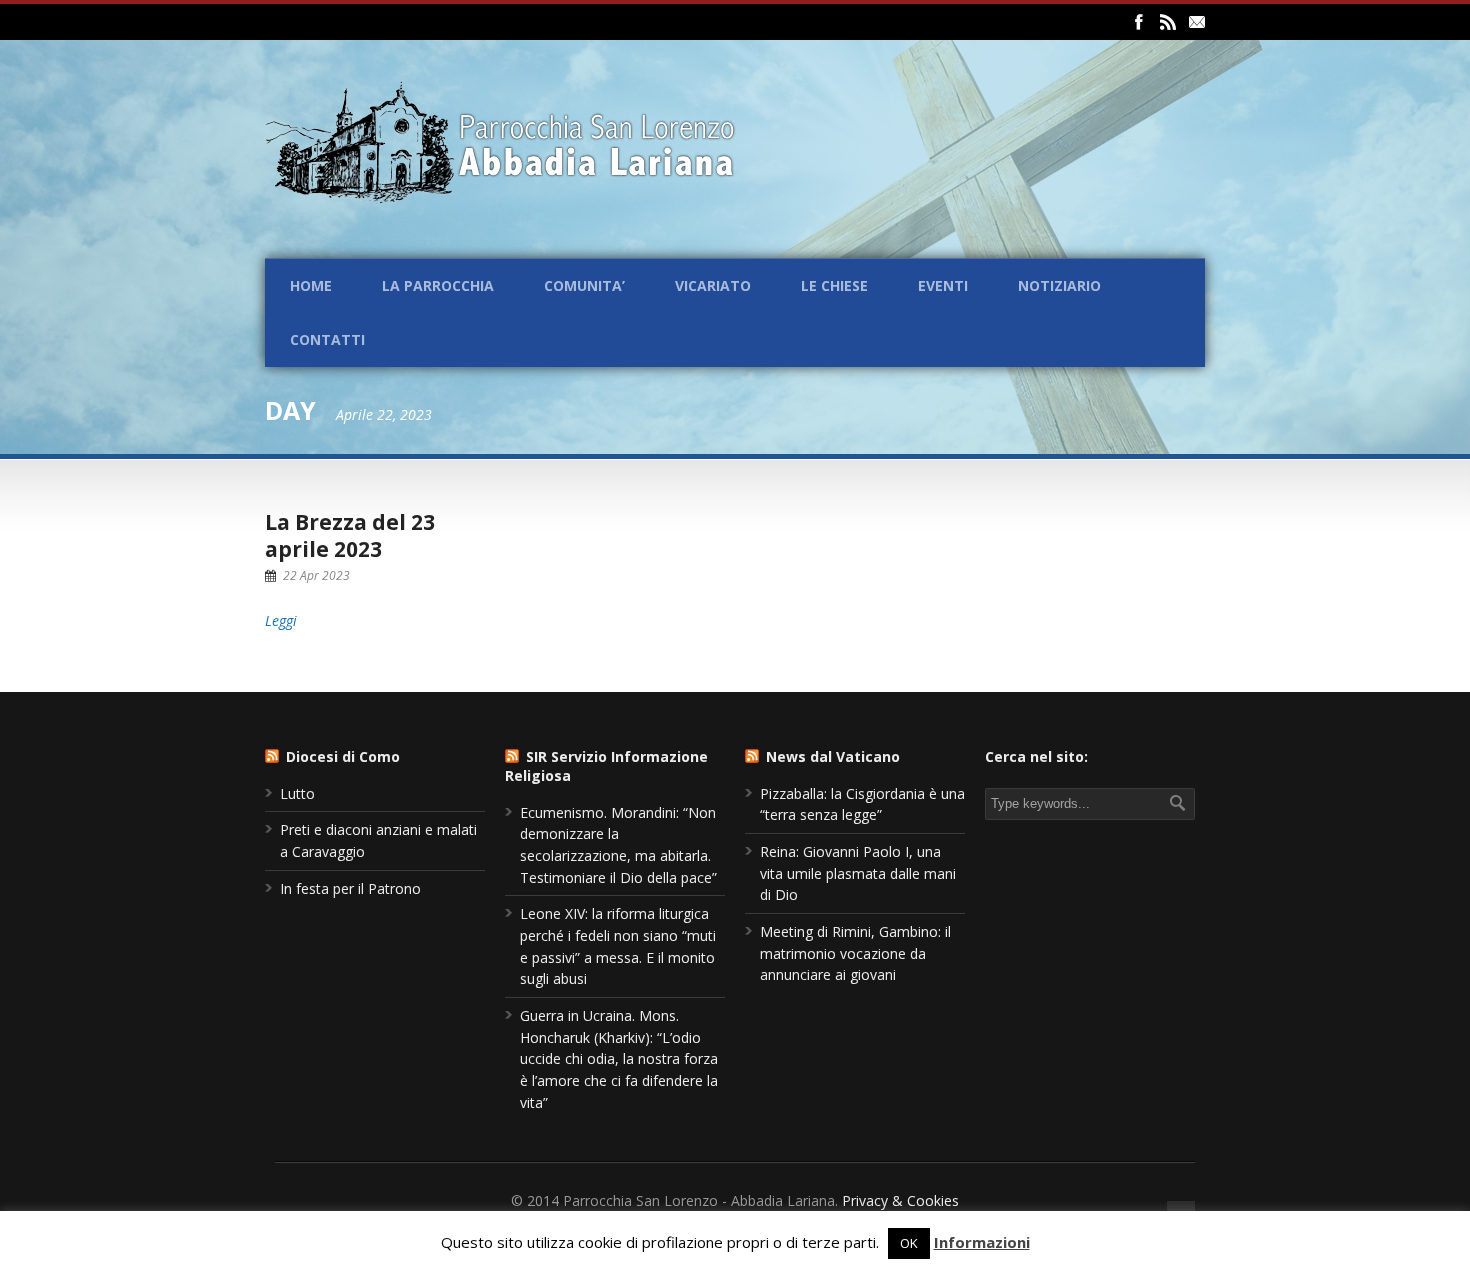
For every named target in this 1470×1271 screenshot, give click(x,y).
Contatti (327, 339)
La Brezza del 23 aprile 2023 (350, 535)
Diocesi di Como (343, 756)
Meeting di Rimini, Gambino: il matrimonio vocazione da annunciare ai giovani (855, 953)
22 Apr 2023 (316, 575)
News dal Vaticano (833, 756)
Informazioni (982, 1242)
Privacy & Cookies (900, 1200)
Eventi (943, 285)
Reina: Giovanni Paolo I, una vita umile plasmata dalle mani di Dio (858, 873)
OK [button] (909, 1243)
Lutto (297, 793)
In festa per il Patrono (350, 888)
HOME (311, 285)
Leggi (281, 620)
